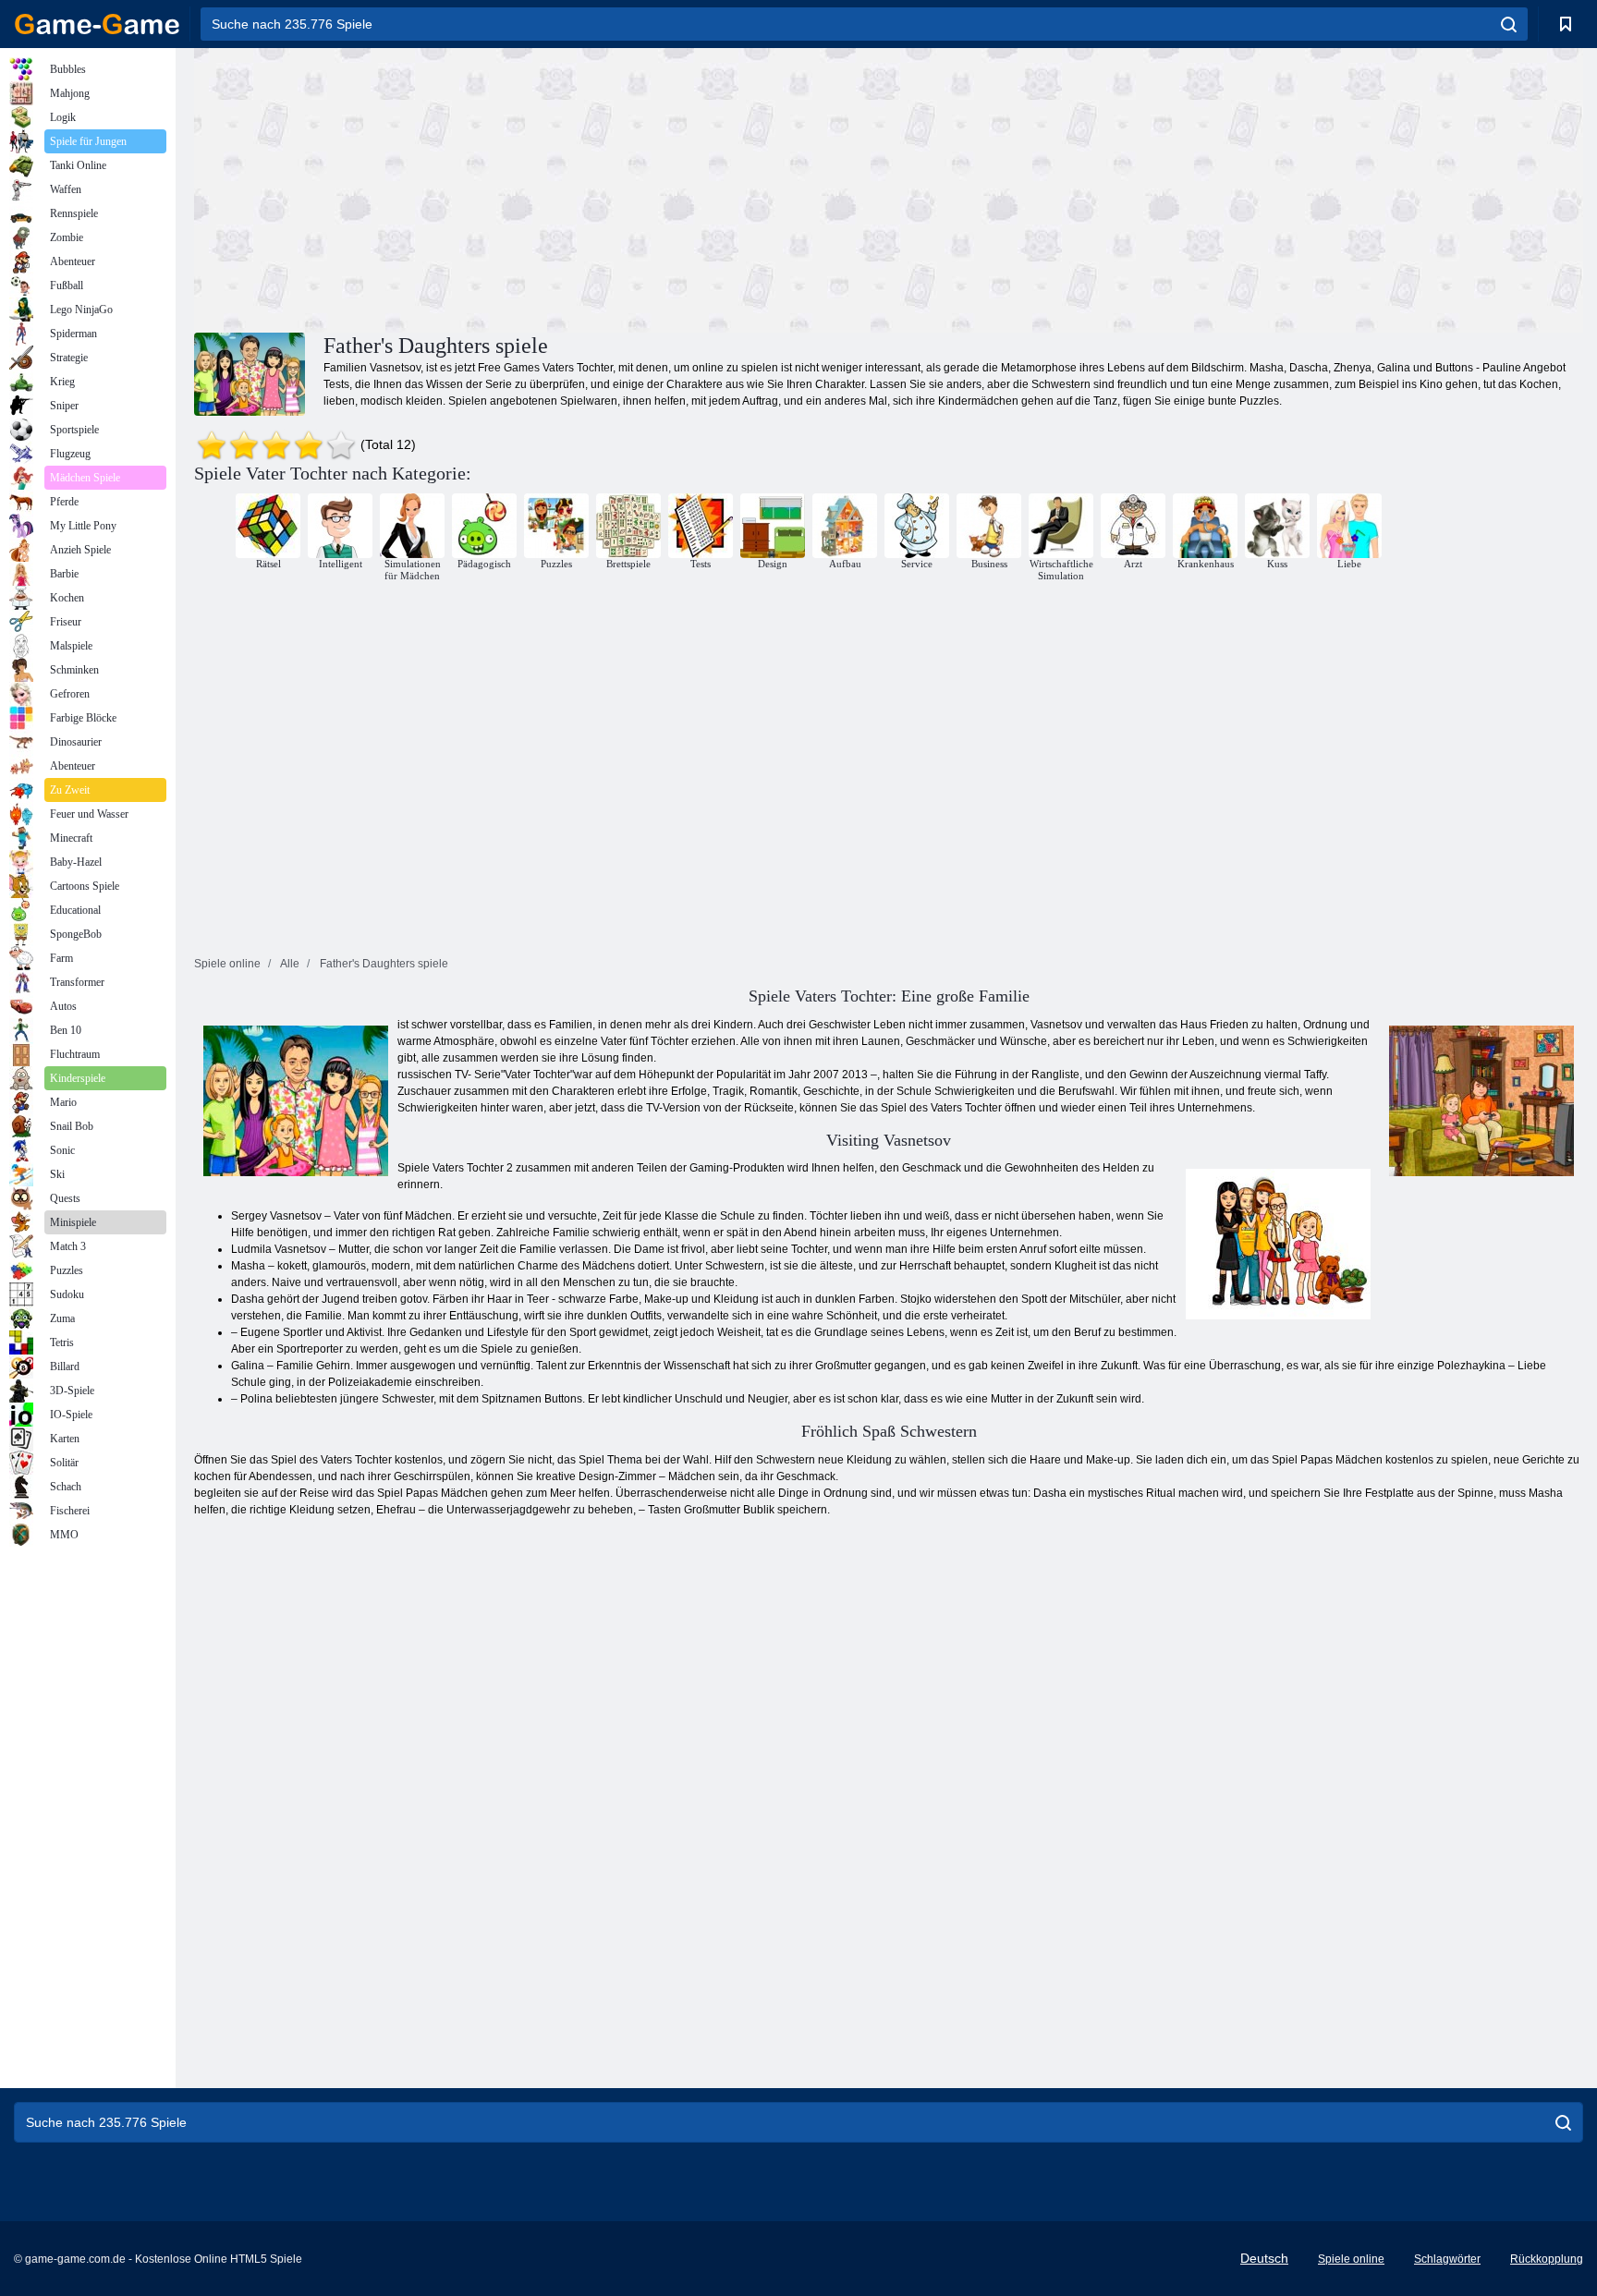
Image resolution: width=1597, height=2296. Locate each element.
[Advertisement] (542, 188)
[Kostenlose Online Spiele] (97, 24)
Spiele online (1351, 2259)
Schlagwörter (1447, 2259)
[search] (1509, 24)
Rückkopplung (1547, 2259)
